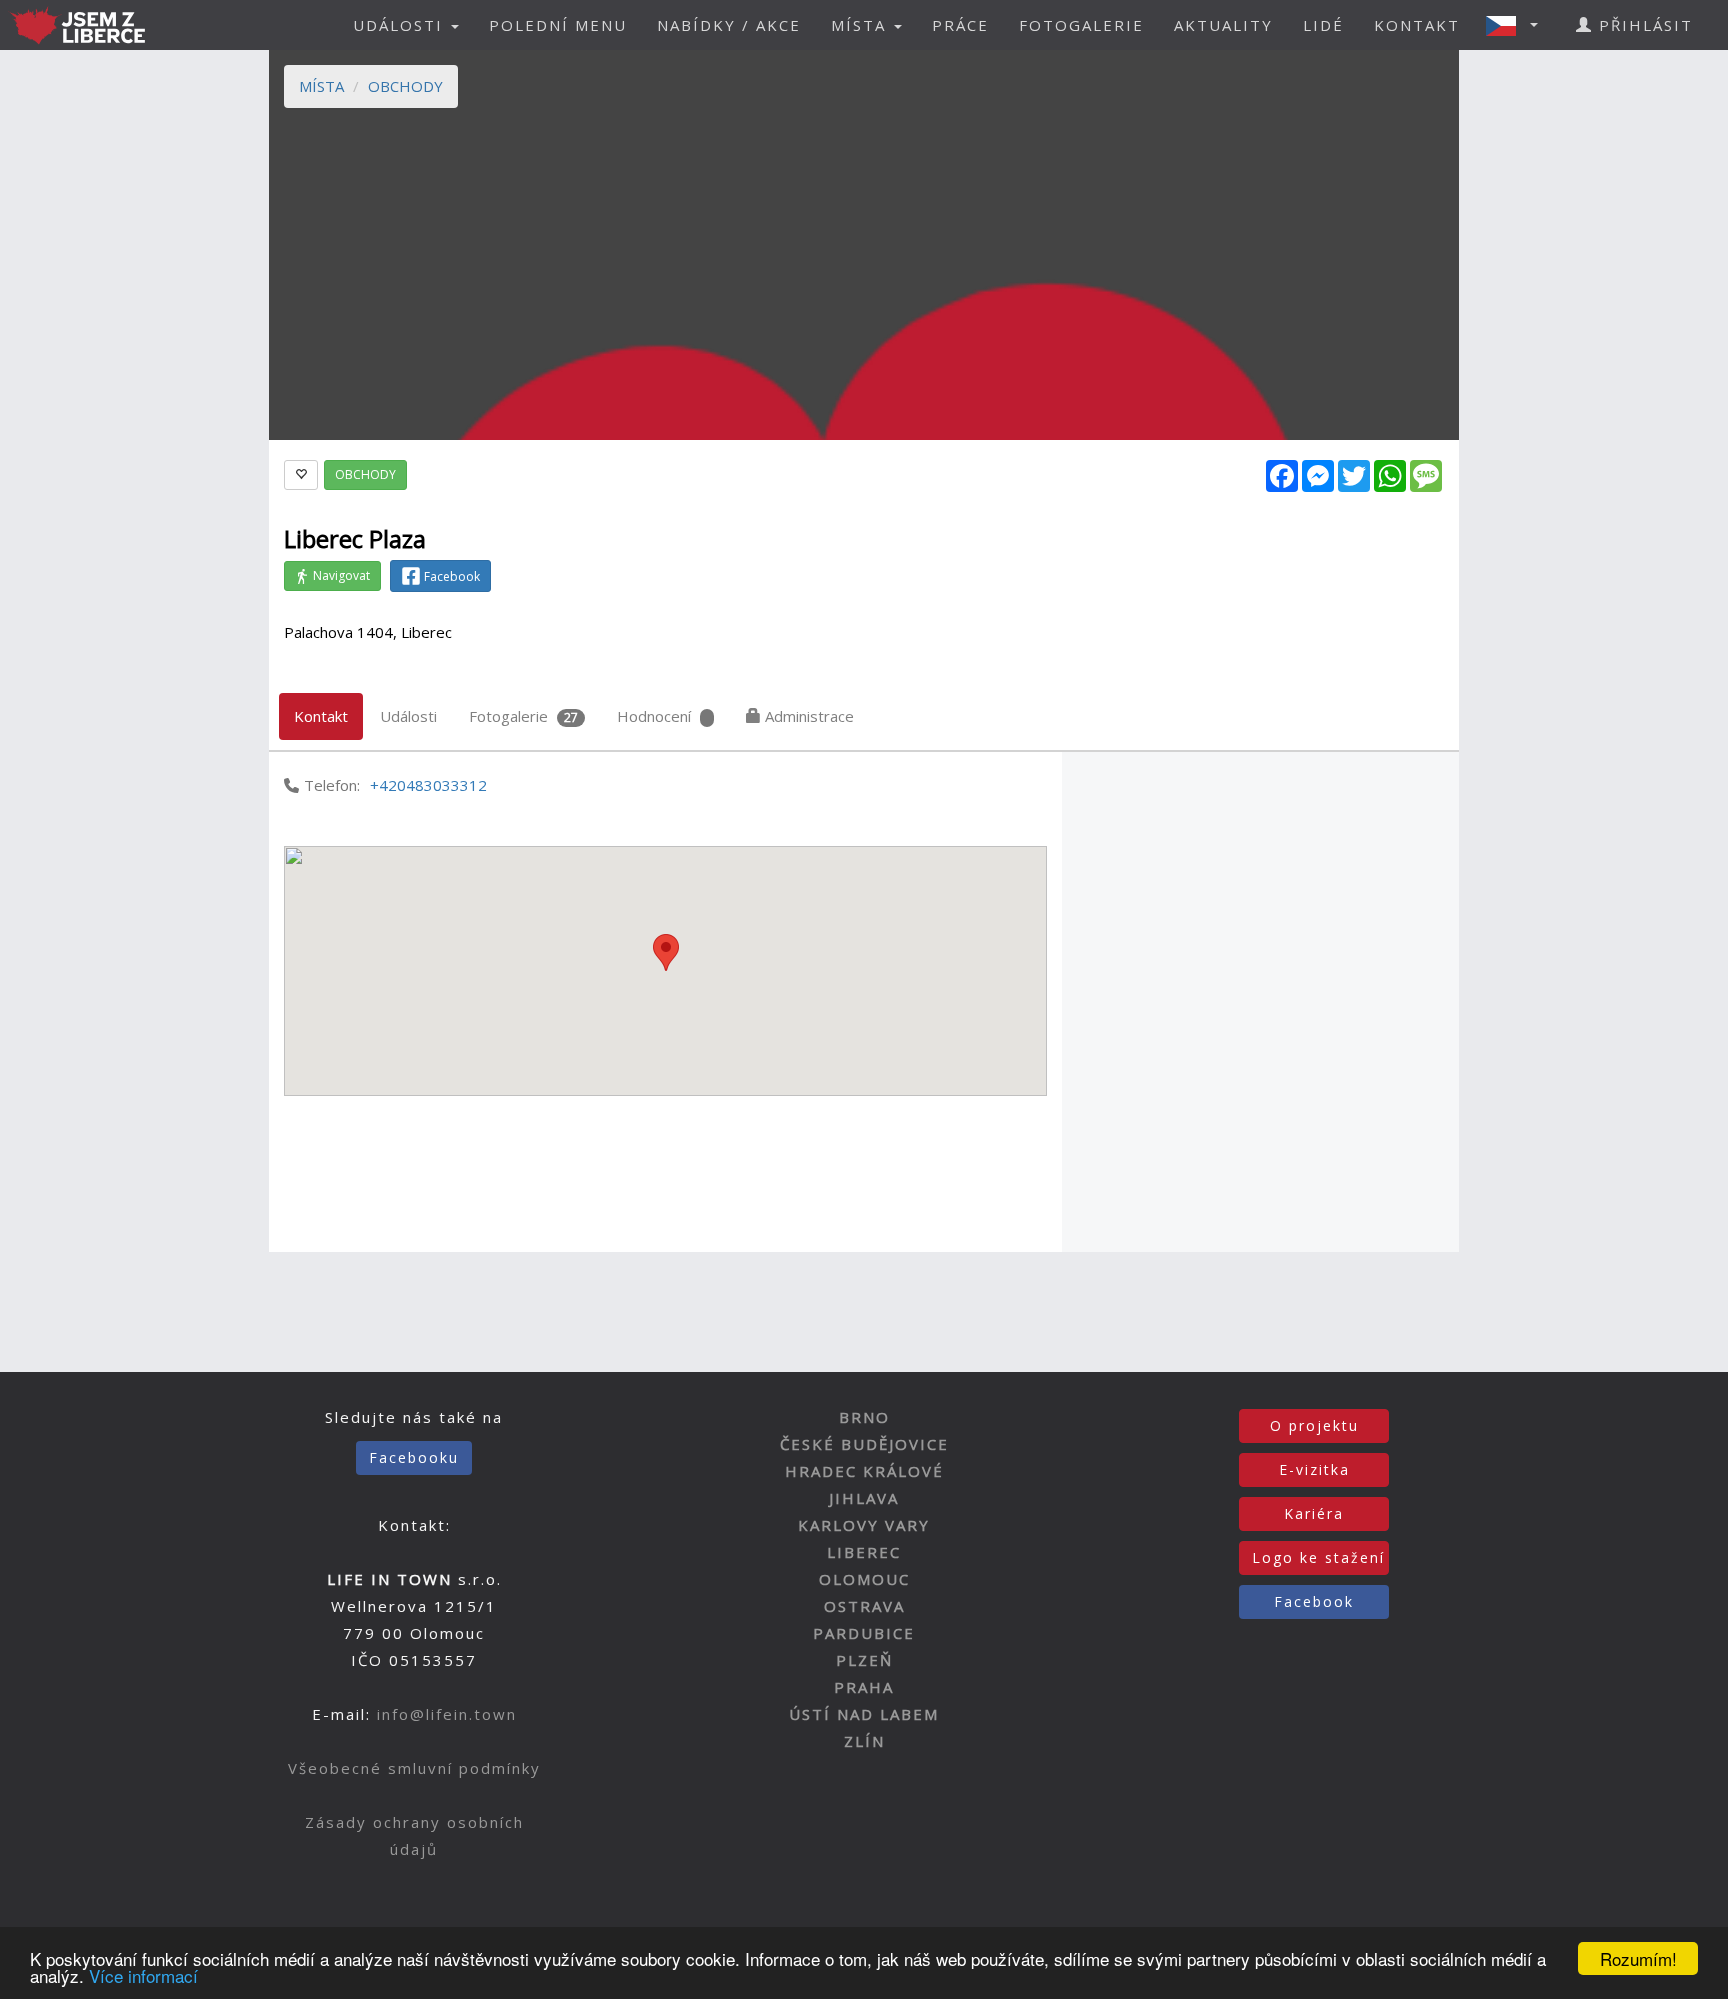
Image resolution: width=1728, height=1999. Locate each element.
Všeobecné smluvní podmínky (414, 1768)
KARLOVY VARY (864, 1525)
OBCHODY (405, 86)
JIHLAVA (864, 1498)
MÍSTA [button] (861, 25)
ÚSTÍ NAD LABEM (864, 1714)
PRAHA (864, 1687)
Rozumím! (1638, 1958)
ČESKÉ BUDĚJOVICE (864, 1444)
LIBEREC (864, 1552)
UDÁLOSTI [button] (401, 25)
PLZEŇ (864, 1660)
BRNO (864, 1417)
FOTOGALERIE (1081, 25)
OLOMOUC (864, 1579)
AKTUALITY (1223, 25)
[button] (1518, 25)
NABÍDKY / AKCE (729, 25)
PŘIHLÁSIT (1643, 25)
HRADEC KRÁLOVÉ (864, 1471)
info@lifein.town (447, 1714)
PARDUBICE (864, 1633)
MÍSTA (321, 86)
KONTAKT (1417, 25)
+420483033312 (428, 785)
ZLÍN (864, 1741)
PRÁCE (960, 25)
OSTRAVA (864, 1606)
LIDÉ (1323, 25)
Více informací (143, 1975)
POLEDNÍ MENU (558, 25)
